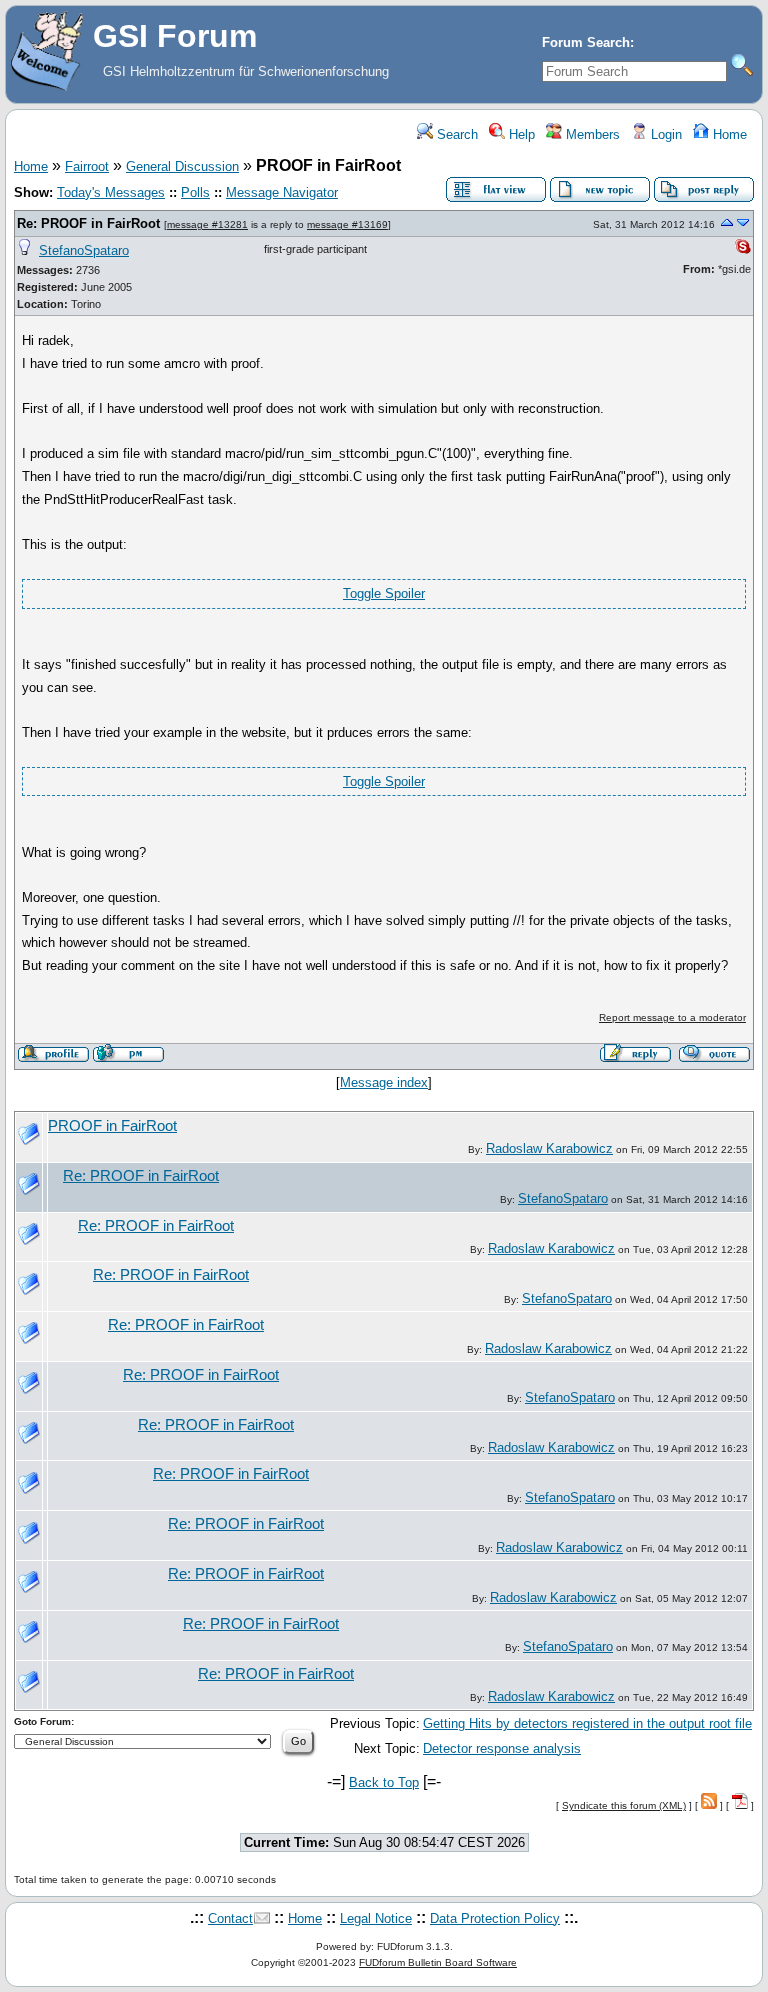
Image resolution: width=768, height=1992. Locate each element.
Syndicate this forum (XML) (624, 1805)
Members (591, 134)
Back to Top (384, 1782)
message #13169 (347, 224)
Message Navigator (282, 192)
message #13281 (207, 224)
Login (664, 134)
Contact (230, 1918)
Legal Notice (376, 1918)
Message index (384, 1082)
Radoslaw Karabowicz (549, 1148)
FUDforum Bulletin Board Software (438, 1962)
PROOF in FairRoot (112, 1126)
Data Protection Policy (495, 1918)
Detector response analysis (502, 1748)
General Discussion (182, 166)
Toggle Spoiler (384, 593)
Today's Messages (111, 192)
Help (520, 134)
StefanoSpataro (84, 250)
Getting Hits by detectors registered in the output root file (587, 1723)
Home (728, 134)
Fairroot (87, 166)
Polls (195, 192)
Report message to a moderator (672, 1017)
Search (455, 134)
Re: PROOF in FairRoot (88, 223)
